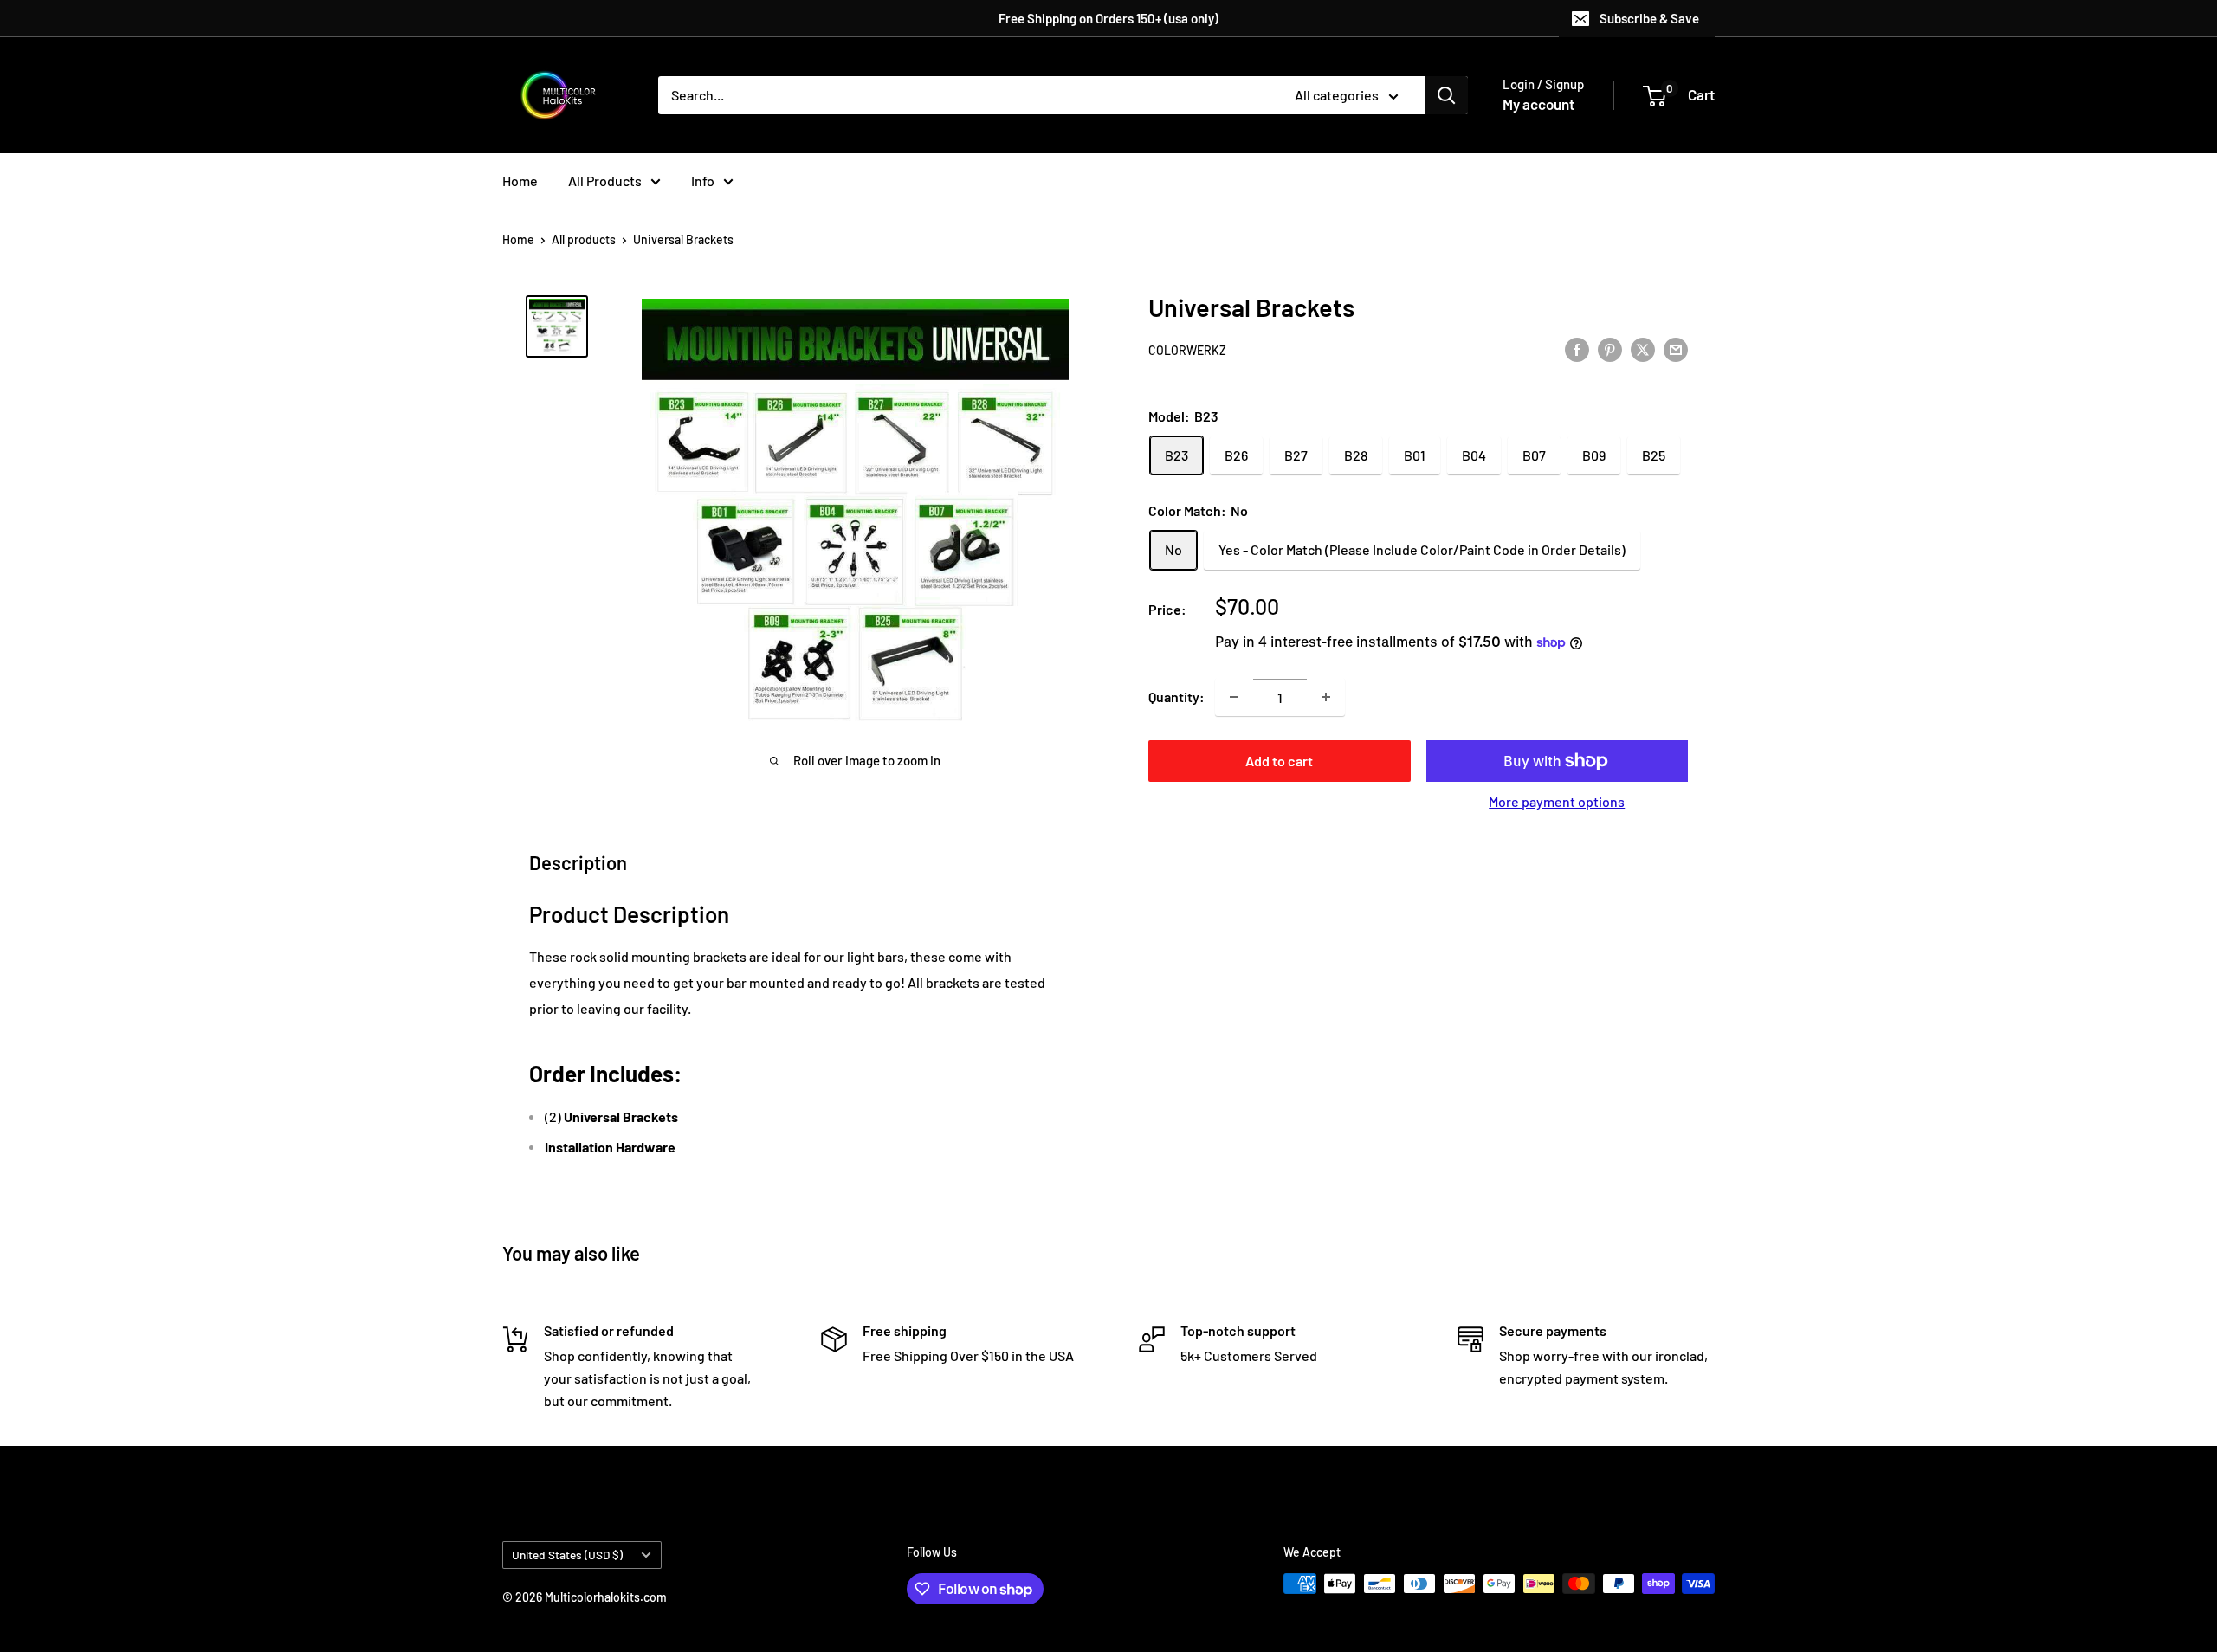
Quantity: (1176, 697)
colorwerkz (1187, 350)
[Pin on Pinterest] (1610, 348)
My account (1538, 104)
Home (520, 181)
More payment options (1557, 801)
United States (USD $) (567, 1555)
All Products (605, 181)
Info (703, 181)
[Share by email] (1676, 348)
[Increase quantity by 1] (1326, 697)
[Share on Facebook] (1577, 348)
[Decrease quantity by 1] (1234, 697)
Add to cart (1279, 761)
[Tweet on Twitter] (1643, 348)
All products (584, 239)
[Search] (1446, 95)
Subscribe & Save (1649, 18)
